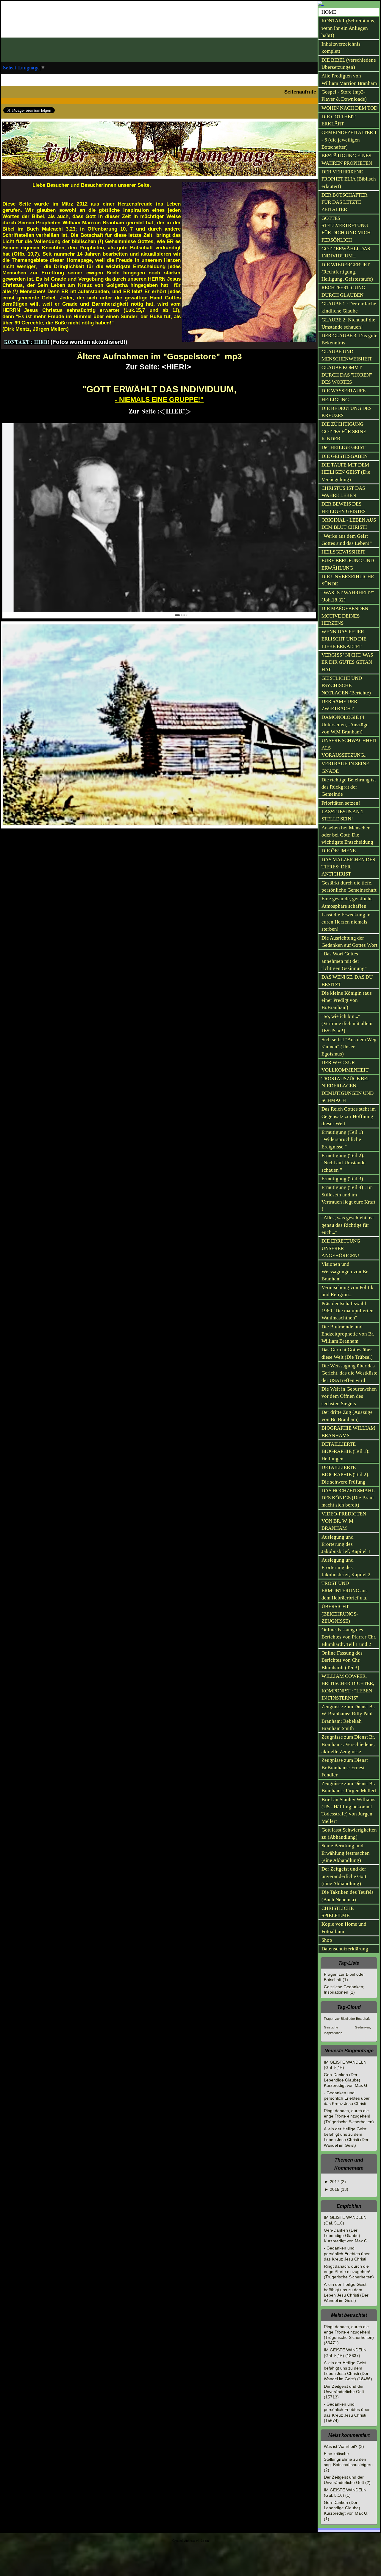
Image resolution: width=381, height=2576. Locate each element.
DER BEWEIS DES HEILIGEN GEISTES (343, 507)
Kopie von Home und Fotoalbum (344, 1928)
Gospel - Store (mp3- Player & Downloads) (344, 95)
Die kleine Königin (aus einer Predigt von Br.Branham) (347, 1000)
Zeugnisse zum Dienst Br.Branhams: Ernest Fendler (345, 1767)
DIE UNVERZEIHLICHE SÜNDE (348, 580)
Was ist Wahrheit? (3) (344, 2446)
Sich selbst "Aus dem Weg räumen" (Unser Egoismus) (349, 1047)
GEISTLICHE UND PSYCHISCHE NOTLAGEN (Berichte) (346, 685)
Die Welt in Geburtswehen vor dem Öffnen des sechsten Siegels (349, 1396)
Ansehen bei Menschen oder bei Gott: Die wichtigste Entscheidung (347, 835)
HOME (329, 12)
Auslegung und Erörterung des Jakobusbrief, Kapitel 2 (346, 1567)
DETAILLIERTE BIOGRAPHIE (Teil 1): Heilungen (346, 1451)
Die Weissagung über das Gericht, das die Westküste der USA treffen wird (349, 1373)
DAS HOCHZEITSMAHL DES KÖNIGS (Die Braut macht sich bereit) (348, 1498)
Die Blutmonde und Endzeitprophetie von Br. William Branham (348, 1334)
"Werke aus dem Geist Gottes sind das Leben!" (347, 540)
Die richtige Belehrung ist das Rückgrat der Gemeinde (349, 787)
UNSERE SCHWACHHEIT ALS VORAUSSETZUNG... (349, 748)
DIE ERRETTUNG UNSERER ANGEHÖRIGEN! (341, 1248)
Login (205, 2541)
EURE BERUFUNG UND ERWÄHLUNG (348, 564)
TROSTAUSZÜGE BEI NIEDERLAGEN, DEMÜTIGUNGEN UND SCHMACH (348, 1089)
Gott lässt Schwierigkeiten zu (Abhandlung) (349, 1833)
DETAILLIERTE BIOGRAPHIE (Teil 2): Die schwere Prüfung (346, 1475)
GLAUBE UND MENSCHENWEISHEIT (347, 355)
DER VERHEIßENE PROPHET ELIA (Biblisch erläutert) (349, 179)
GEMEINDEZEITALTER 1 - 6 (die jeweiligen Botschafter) (349, 140)
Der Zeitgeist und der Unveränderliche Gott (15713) (344, 2392)
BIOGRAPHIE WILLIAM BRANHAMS (348, 1432)
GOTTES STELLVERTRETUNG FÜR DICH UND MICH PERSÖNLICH (346, 229)
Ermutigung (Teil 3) (342, 1179)
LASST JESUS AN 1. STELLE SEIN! (343, 815)
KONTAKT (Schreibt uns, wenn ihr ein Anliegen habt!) (348, 28)
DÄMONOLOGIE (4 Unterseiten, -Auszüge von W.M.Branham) (345, 725)
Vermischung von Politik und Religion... (348, 1291)
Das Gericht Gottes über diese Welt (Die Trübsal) (347, 1353)
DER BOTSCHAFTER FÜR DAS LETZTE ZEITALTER (344, 202)
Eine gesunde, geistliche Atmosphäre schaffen (347, 902)
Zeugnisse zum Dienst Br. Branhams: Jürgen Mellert (349, 1787)
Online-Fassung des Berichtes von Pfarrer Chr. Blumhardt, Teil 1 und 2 (349, 1637)
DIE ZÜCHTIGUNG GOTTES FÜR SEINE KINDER (344, 431)
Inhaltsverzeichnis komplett (341, 48)
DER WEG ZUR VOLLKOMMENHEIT (345, 1066)
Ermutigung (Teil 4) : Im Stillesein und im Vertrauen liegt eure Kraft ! (348, 1198)
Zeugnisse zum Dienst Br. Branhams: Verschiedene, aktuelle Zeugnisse (348, 1744)
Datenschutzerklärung (345, 1949)
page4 (195, 2541)
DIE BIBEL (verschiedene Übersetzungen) (349, 64)
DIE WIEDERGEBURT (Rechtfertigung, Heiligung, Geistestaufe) (347, 272)
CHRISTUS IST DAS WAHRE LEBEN (343, 492)
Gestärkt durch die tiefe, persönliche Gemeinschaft (349, 886)
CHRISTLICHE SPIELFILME (338, 1912)
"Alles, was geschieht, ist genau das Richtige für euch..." (348, 1225)
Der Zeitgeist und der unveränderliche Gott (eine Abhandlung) (344, 1876)
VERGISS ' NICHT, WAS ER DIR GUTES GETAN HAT (347, 662)
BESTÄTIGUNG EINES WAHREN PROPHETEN (347, 159)
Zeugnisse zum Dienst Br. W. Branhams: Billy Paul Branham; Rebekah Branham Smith (348, 1717)
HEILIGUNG (335, 400)
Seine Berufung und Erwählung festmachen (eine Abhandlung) (346, 1853)
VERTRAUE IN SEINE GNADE (345, 767)
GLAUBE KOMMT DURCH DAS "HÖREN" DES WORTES (347, 375)
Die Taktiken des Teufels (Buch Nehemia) (348, 1896)
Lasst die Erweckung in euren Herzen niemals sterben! (346, 922)
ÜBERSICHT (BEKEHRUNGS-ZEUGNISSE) (340, 1614)
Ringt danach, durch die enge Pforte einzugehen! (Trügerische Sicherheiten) (349, 2116)
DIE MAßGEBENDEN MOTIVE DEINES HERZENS (345, 616)
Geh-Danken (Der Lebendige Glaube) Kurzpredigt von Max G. (346, 2080)
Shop (327, 1940)
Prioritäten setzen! (341, 803)
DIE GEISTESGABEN (345, 456)
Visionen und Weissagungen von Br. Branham (345, 1271)
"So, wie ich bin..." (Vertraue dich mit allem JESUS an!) (347, 1024)
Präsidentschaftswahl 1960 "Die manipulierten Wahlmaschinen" (348, 1311)
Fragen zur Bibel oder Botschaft (347, 2019)
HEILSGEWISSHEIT (343, 552)
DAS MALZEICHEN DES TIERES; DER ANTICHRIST (348, 867)
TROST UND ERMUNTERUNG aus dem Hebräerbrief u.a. (345, 1591)
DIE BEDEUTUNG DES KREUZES (346, 412)
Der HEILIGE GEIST (343, 447)
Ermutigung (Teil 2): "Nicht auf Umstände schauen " (343, 1163)
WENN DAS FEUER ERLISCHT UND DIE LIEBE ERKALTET (344, 639)
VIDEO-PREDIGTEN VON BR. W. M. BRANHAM (344, 1521)
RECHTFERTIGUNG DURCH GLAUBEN (343, 291)
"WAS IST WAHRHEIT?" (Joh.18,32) (348, 596)
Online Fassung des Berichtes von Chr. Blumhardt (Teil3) (342, 1660)
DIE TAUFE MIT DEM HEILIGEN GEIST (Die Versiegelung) (346, 472)
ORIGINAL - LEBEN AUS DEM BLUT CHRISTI (349, 524)
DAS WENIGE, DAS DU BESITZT (347, 981)
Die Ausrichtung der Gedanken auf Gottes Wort (349, 942)
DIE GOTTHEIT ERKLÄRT (338, 120)
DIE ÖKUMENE (339, 851)
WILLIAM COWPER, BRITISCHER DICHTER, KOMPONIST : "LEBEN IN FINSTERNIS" (348, 1687)
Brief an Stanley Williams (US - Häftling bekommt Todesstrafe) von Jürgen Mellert (348, 1810)
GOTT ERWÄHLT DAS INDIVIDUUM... (346, 252)
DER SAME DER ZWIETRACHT (339, 705)
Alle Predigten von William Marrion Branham (349, 79)
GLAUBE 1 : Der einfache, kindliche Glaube (349, 307)
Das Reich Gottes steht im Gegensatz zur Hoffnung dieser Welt (349, 1116)
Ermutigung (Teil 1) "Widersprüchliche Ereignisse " (342, 1139)
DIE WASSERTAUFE (343, 391)
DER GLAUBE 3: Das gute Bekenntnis (349, 339)
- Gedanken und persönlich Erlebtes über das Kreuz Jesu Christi (347, 2098)
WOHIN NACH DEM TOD (349, 108)
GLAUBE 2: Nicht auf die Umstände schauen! (348, 323)
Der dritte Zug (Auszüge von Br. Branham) (347, 1416)
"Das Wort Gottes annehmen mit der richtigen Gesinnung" (344, 961)
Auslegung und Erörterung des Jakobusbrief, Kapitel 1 (346, 1544)
